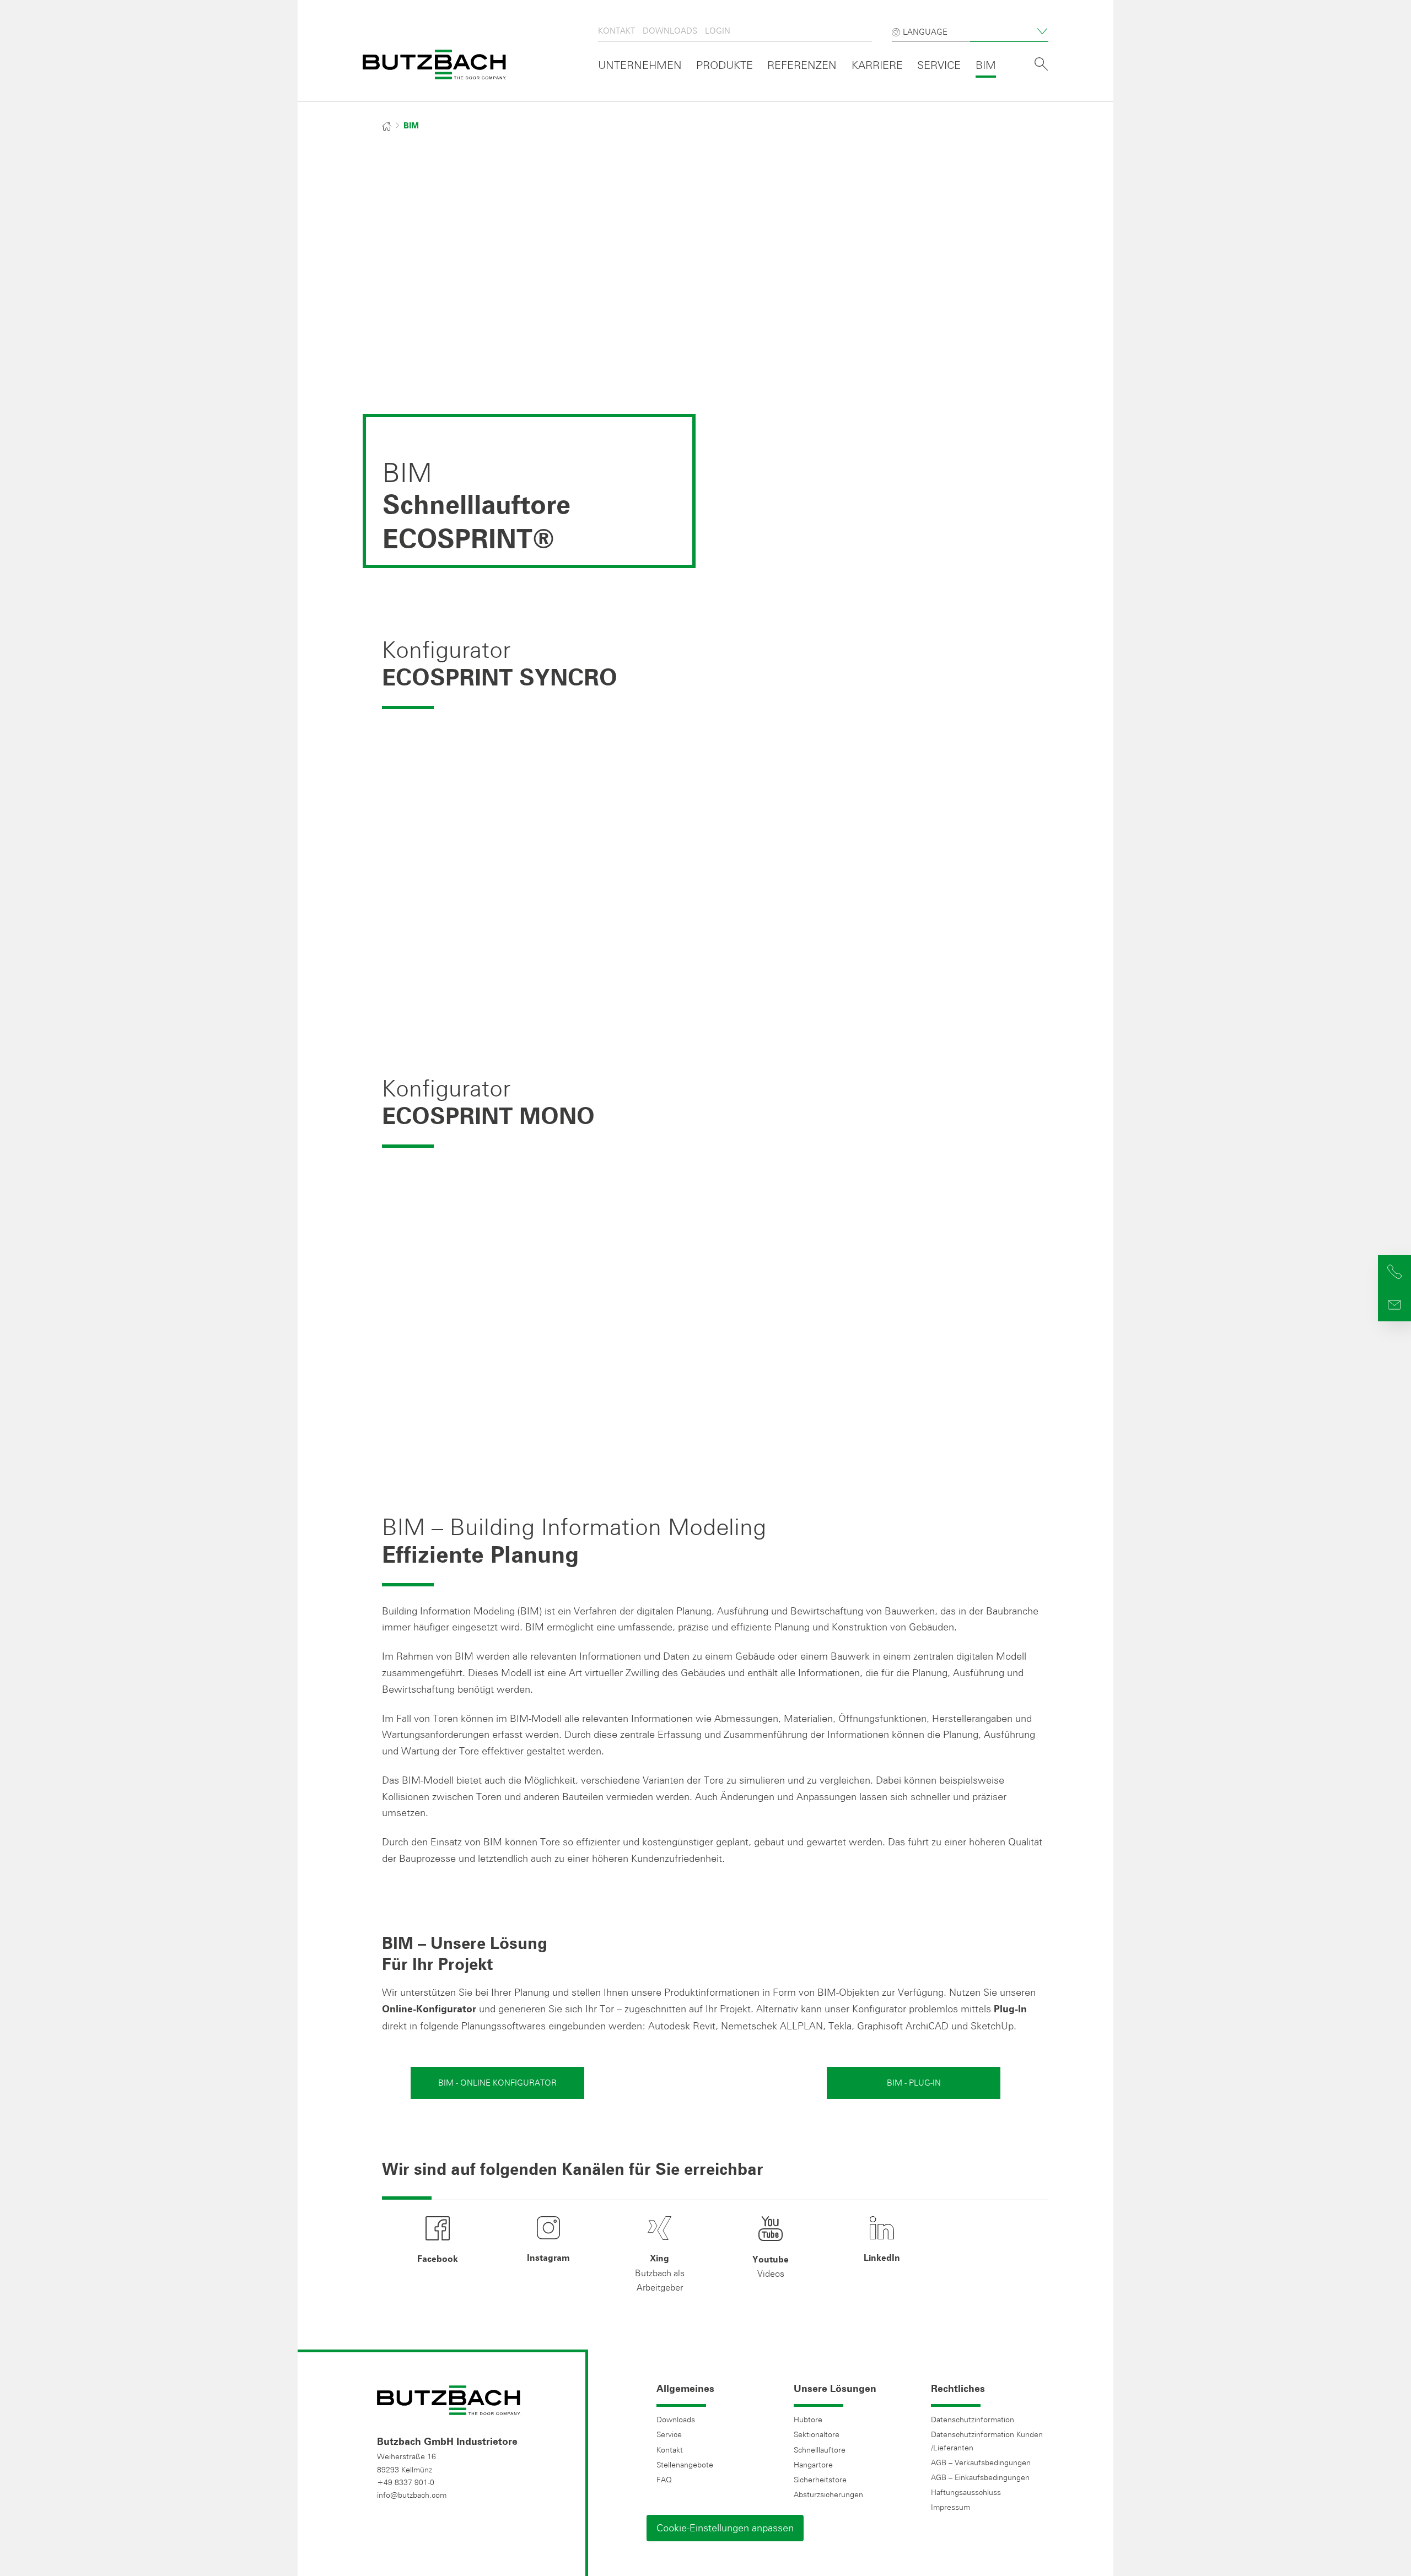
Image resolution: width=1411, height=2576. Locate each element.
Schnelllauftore (820, 2450)
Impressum (950, 2507)
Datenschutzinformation (973, 2420)
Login (718, 31)
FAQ (664, 2480)
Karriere (877, 65)
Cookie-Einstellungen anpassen (725, 2528)
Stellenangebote (685, 2465)
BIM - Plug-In (914, 2083)
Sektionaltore (817, 2434)
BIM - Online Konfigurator (497, 2083)
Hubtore (808, 2420)
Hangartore (813, 2465)
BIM (986, 65)
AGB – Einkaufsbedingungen (980, 2477)
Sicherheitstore (820, 2480)
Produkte (725, 65)
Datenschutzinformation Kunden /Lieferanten (987, 2441)
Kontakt (616, 31)
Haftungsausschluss (966, 2492)
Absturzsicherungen (828, 2494)
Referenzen (802, 65)
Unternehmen (640, 65)
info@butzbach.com (412, 2495)
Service (939, 65)
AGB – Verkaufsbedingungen (981, 2462)
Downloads (670, 31)
